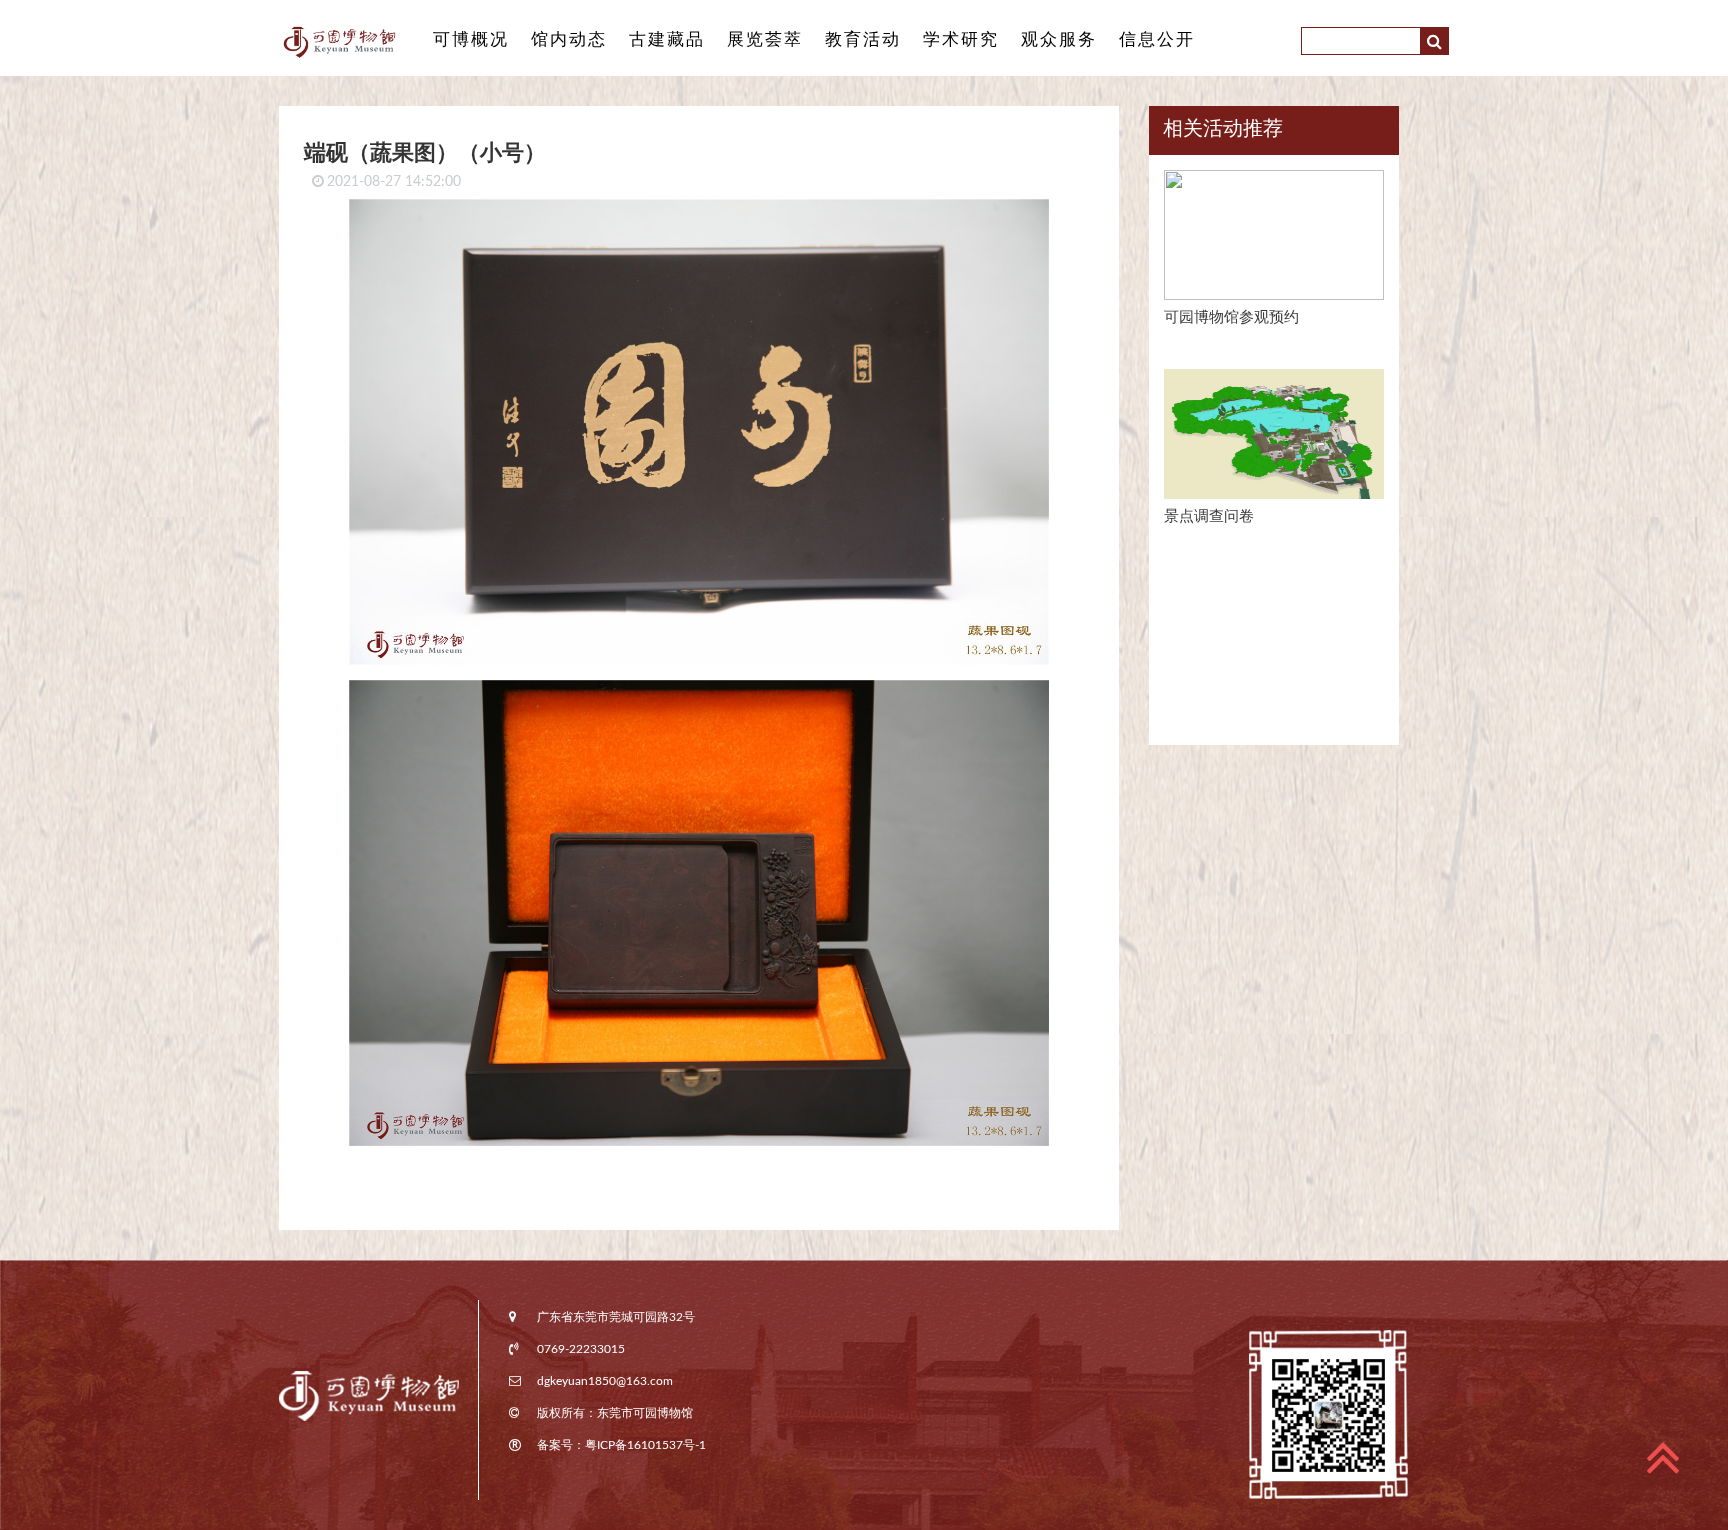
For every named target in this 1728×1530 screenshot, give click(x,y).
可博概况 (471, 39)
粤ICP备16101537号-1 (645, 1445)
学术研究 (961, 39)
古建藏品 (667, 39)
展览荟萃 (765, 39)
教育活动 (863, 39)
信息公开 (1157, 39)
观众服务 (1059, 39)
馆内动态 (569, 39)
